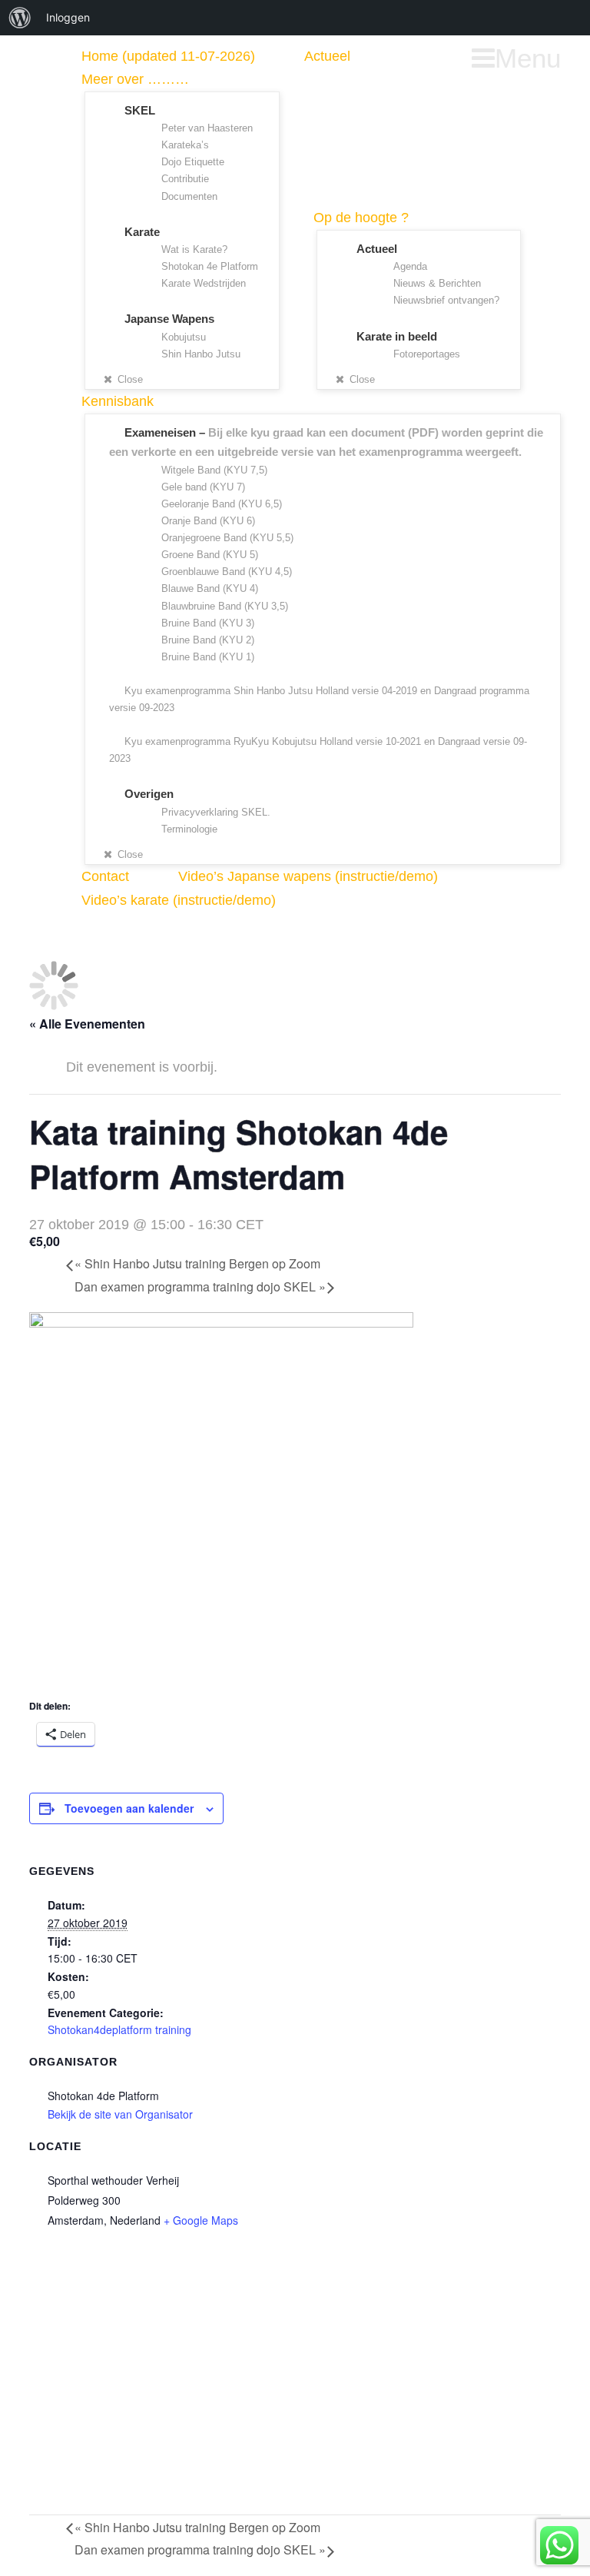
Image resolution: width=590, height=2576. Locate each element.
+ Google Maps (201, 2220)
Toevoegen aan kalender (129, 1808)
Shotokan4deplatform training (119, 2029)
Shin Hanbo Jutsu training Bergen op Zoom (197, 1263)
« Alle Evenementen (87, 1024)
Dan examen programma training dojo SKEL (200, 1286)
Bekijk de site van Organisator (120, 2114)
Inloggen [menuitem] (68, 17)
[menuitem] (20, 18)
